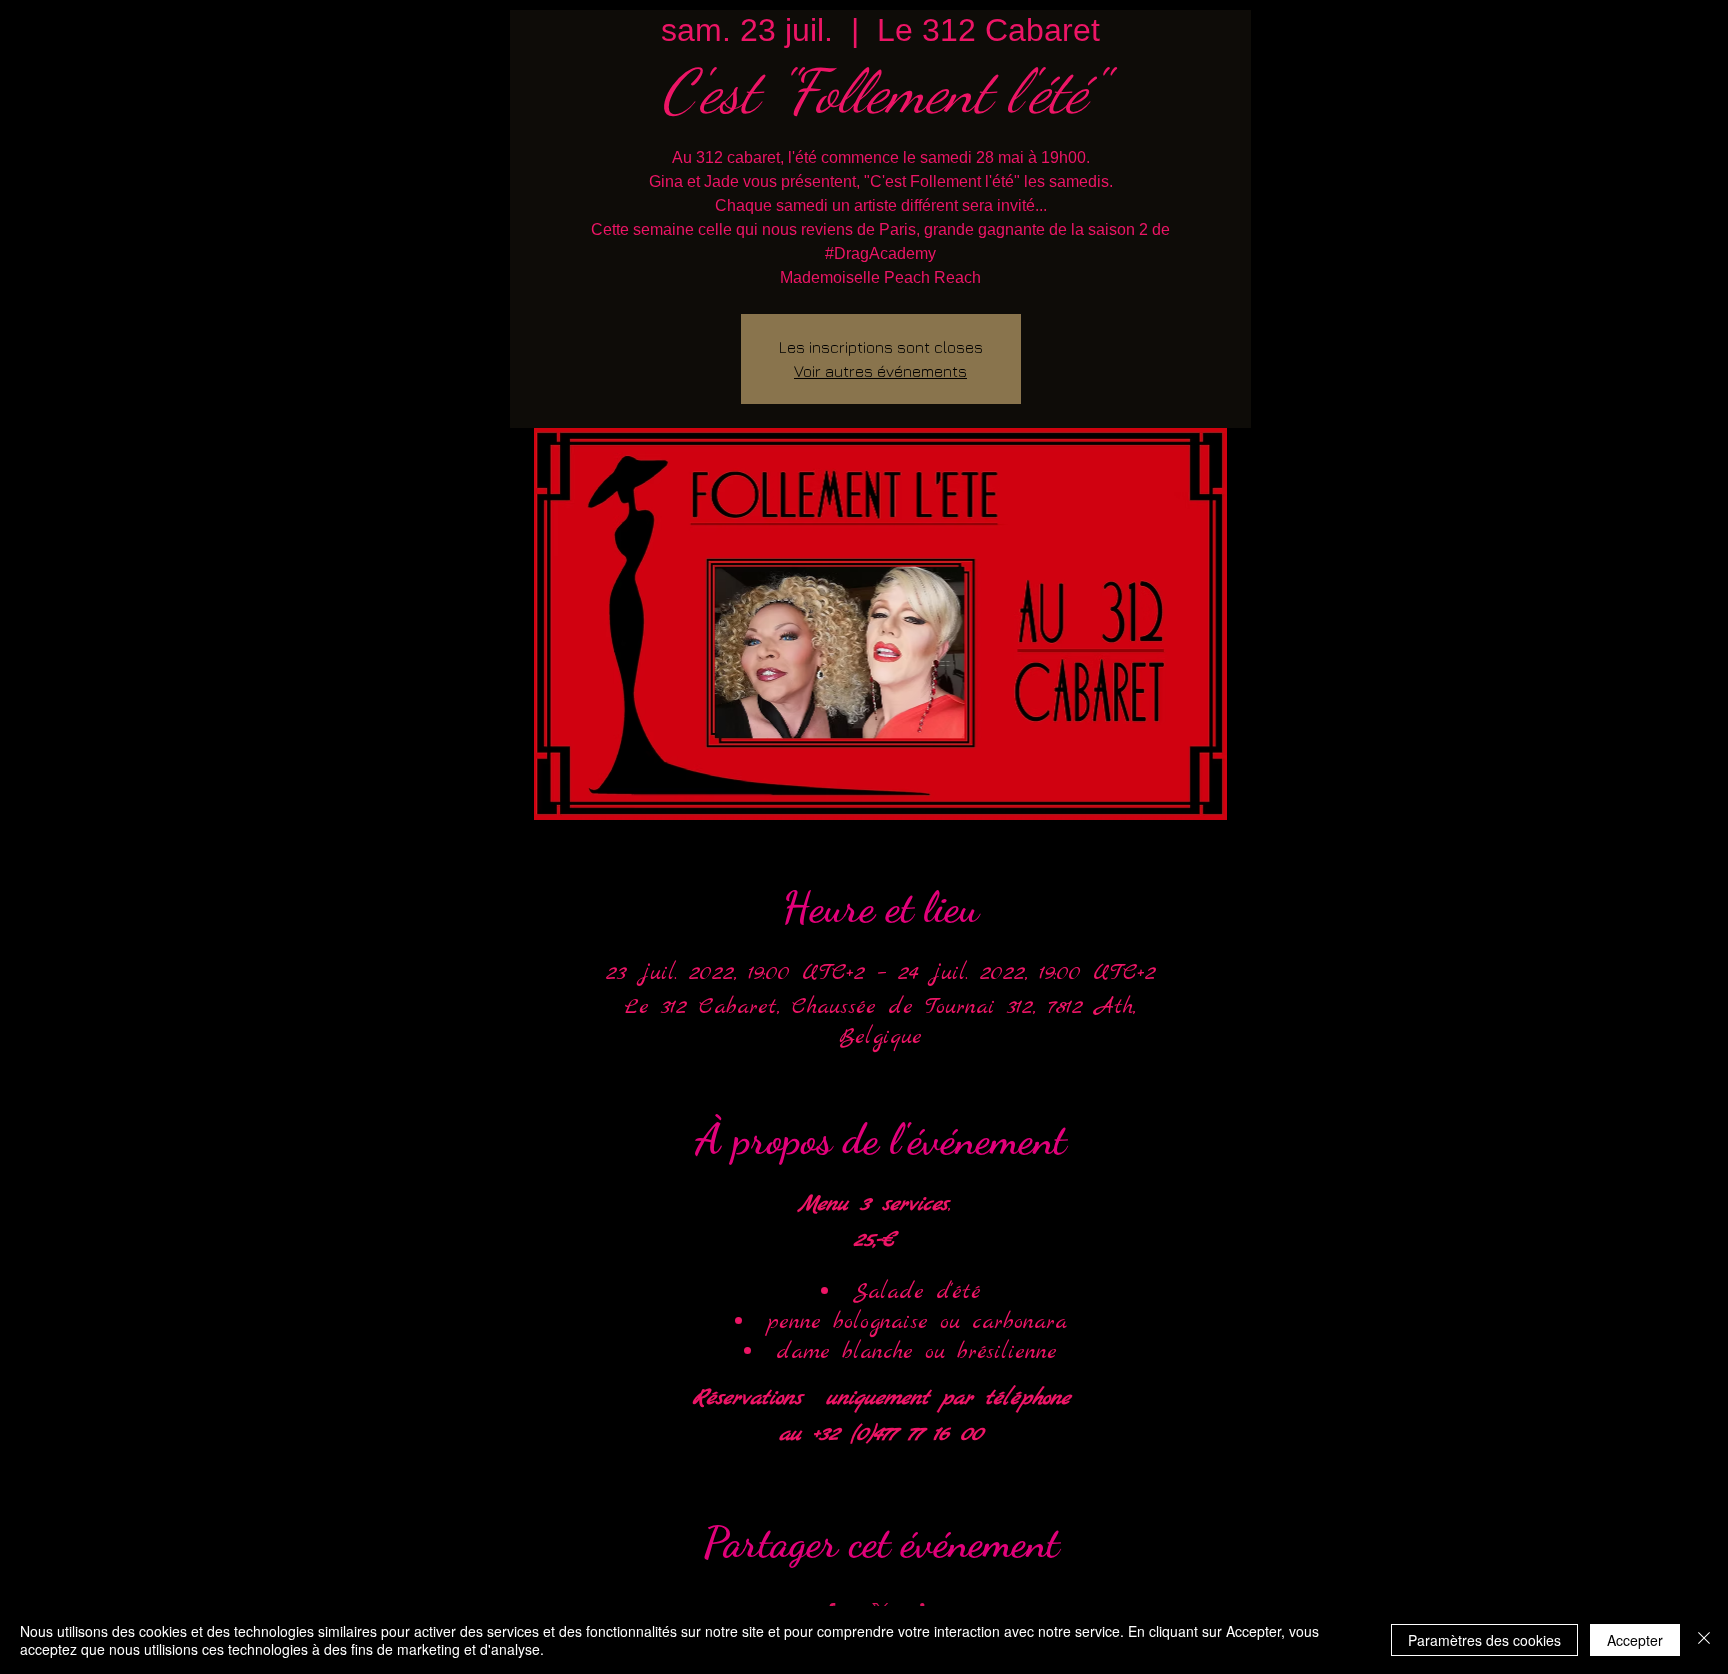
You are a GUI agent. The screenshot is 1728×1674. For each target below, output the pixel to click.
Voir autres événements (880, 371)
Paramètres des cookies (1484, 1640)
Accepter (1635, 1640)
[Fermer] (1704, 1640)
